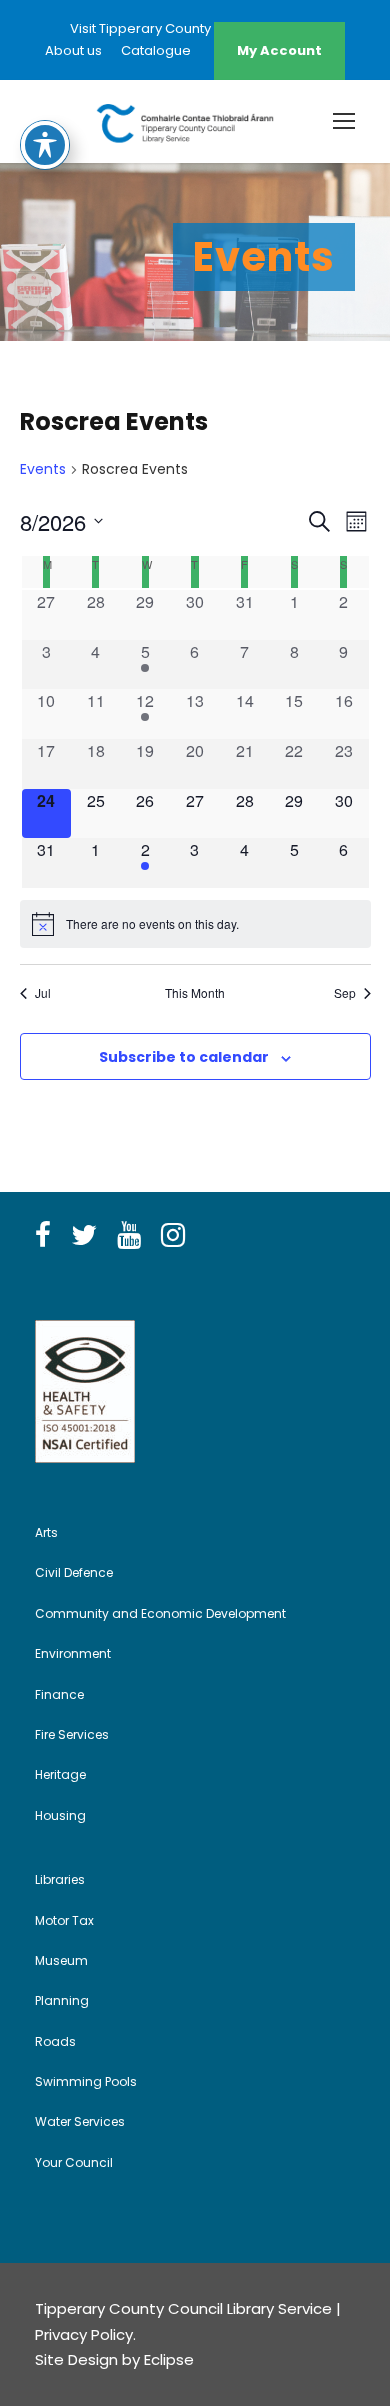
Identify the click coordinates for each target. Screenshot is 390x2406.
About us (73, 50)
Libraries (60, 1879)
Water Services (80, 2121)
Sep (345, 993)
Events (43, 469)
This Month (195, 993)
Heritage (60, 1774)
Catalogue (156, 50)
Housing (60, 1815)
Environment (73, 1653)
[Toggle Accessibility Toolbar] (45, 145)
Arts (46, 1532)
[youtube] (129, 1236)
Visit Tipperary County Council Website (195, 28)
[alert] (195, 924)
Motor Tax (64, 1920)
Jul (43, 993)
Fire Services (72, 1734)
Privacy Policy (84, 2334)
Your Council (74, 2162)
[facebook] (43, 1236)
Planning (62, 2000)
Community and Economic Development (160, 1613)
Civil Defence (74, 1572)
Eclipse (169, 2359)
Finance (59, 1694)
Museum (61, 1960)
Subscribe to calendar (184, 1057)
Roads (55, 2041)
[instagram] (173, 1236)
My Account (279, 50)
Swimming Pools (86, 2081)
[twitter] (84, 1236)
